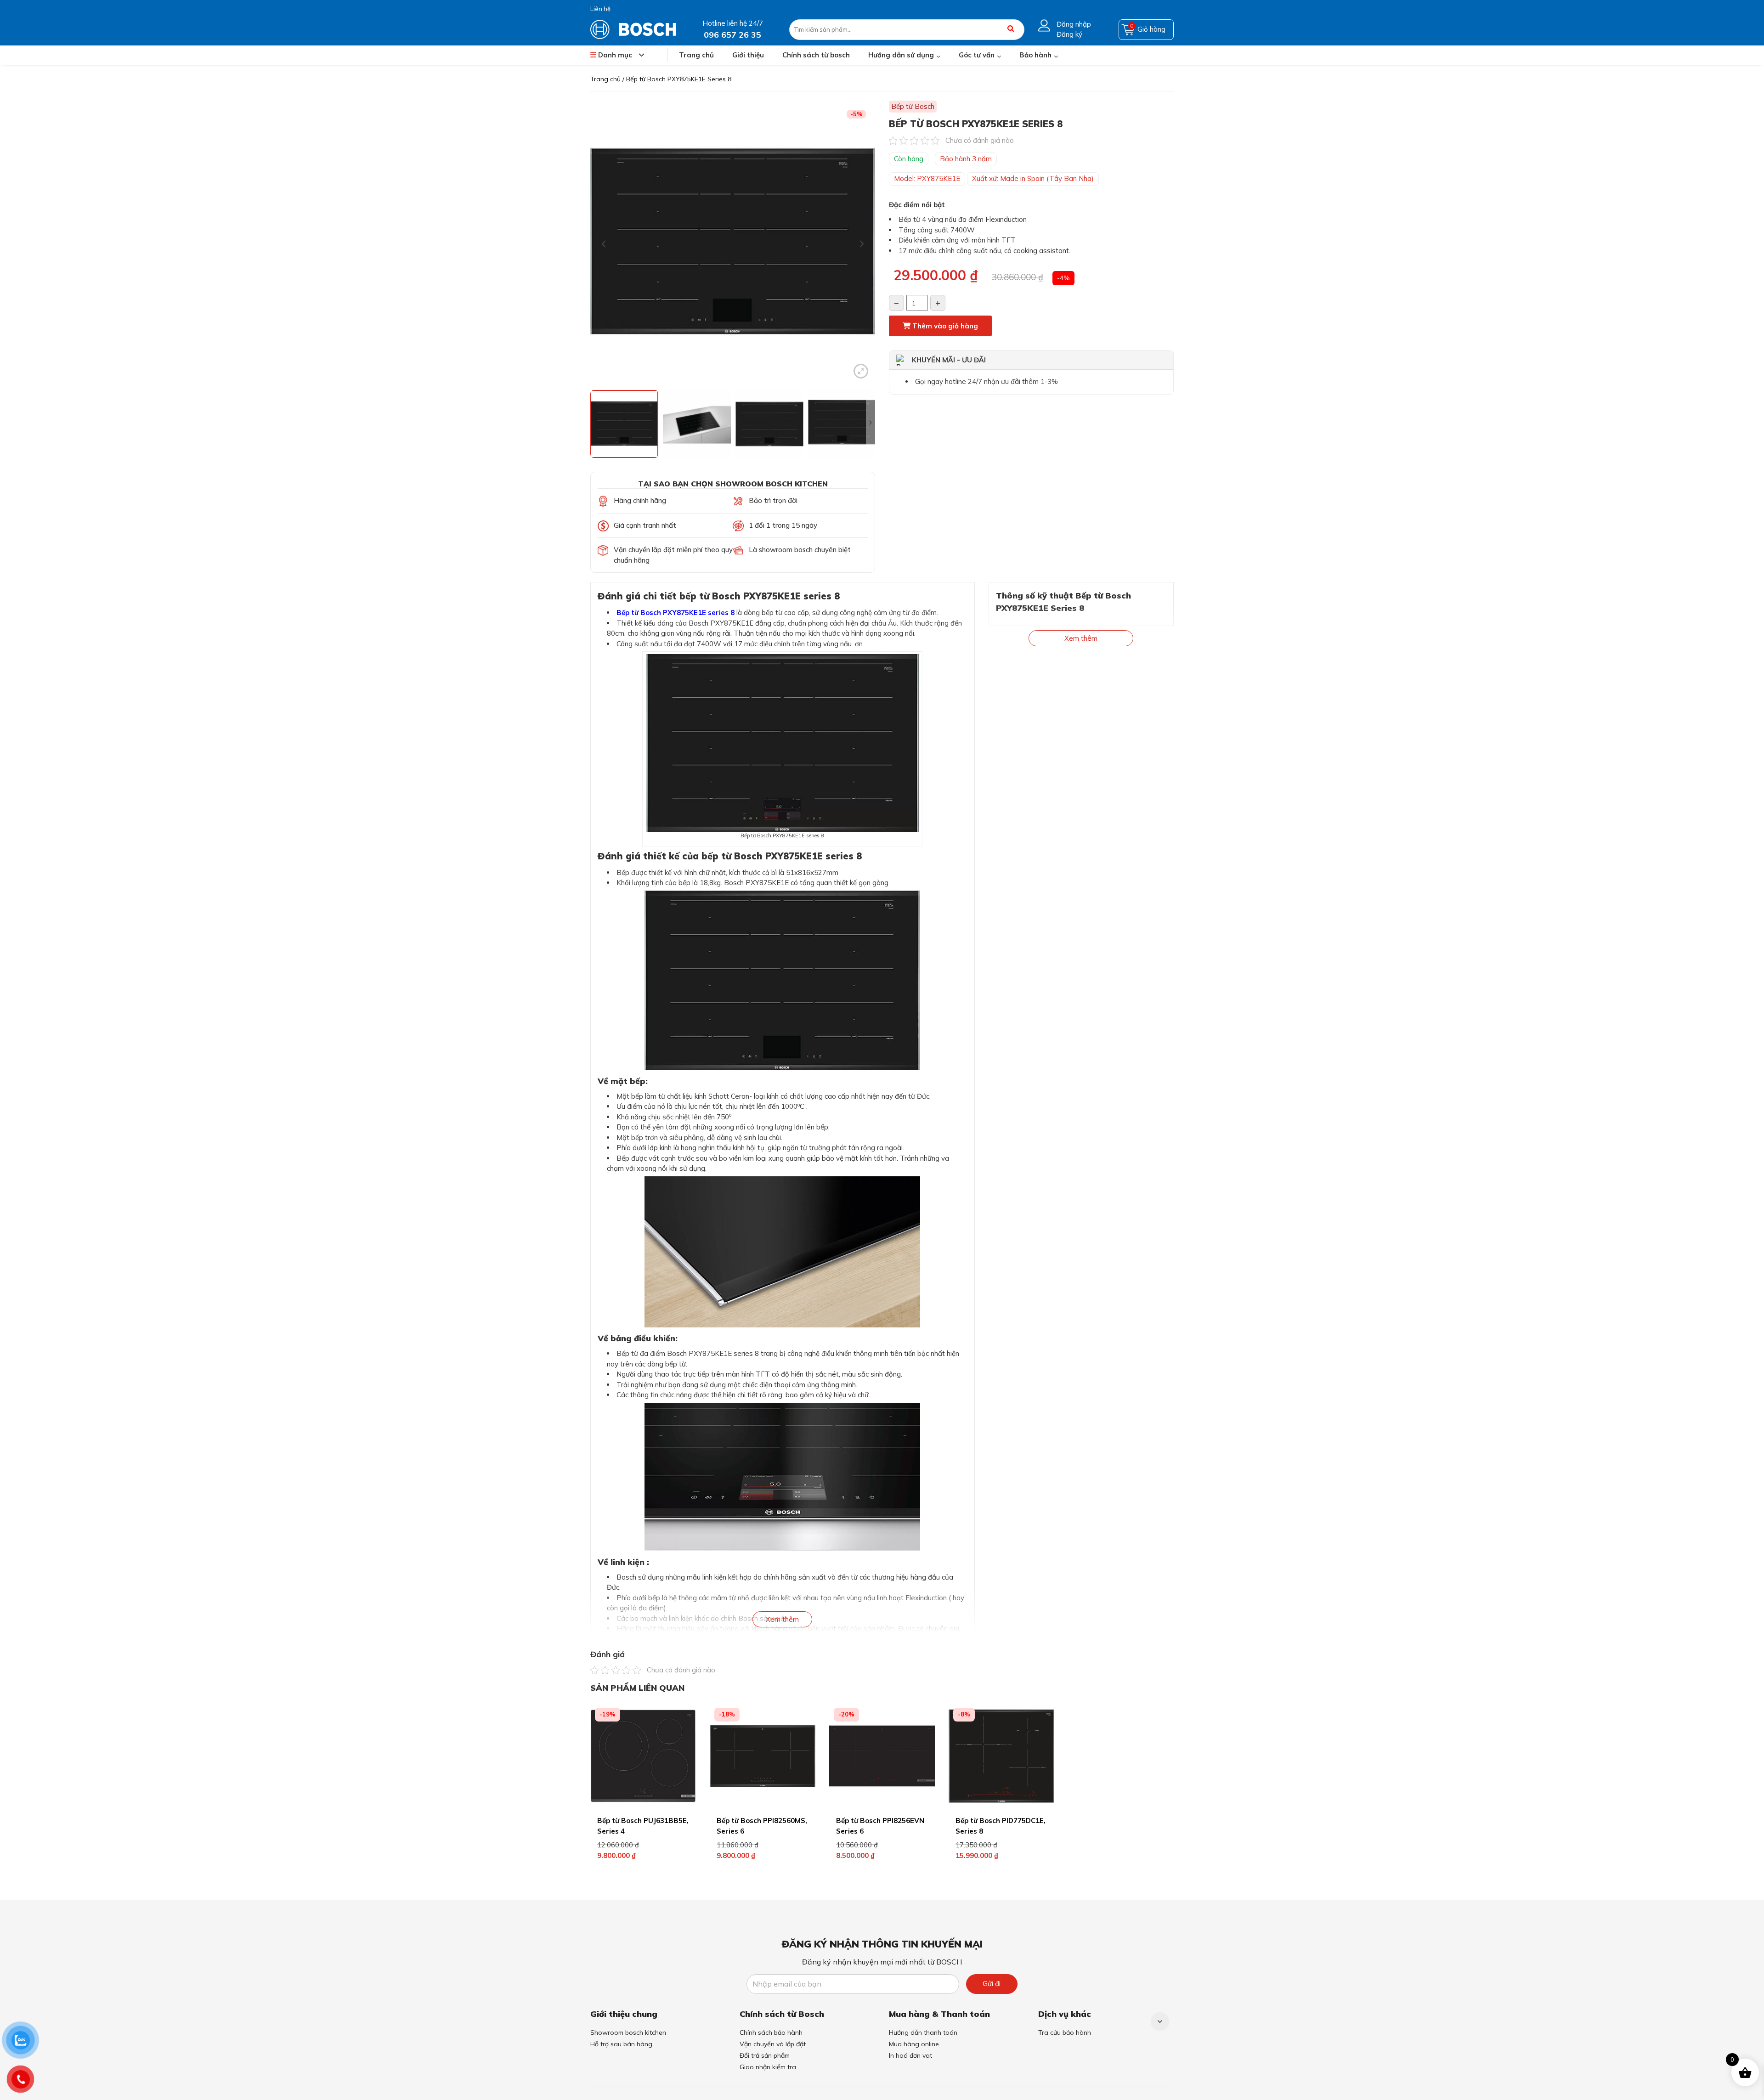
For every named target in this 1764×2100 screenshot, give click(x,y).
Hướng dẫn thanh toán (923, 2032)
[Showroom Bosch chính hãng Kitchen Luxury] (633, 29)
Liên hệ (600, 9)
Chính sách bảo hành (771, 2032)
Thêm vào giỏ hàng (944, 326)
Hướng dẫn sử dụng (901, 55)
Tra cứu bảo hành (1065, 2032)
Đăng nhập (1074, 24)
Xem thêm (782, 1619)
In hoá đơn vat (910, 2055)
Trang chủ (696, 55)
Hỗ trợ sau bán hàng (621, 2044)
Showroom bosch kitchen (628, 2032)
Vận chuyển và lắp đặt (773, 2044)
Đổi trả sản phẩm (765, 2055)
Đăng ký (1069, 34)
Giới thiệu (748, 55)
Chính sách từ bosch (816, 55)
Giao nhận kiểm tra (768, 2067)
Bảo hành (1035, 55)
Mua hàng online (914, 2044)
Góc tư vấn (977, 55)
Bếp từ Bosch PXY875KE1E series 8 (676, 612)
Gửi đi (992, 1984)
